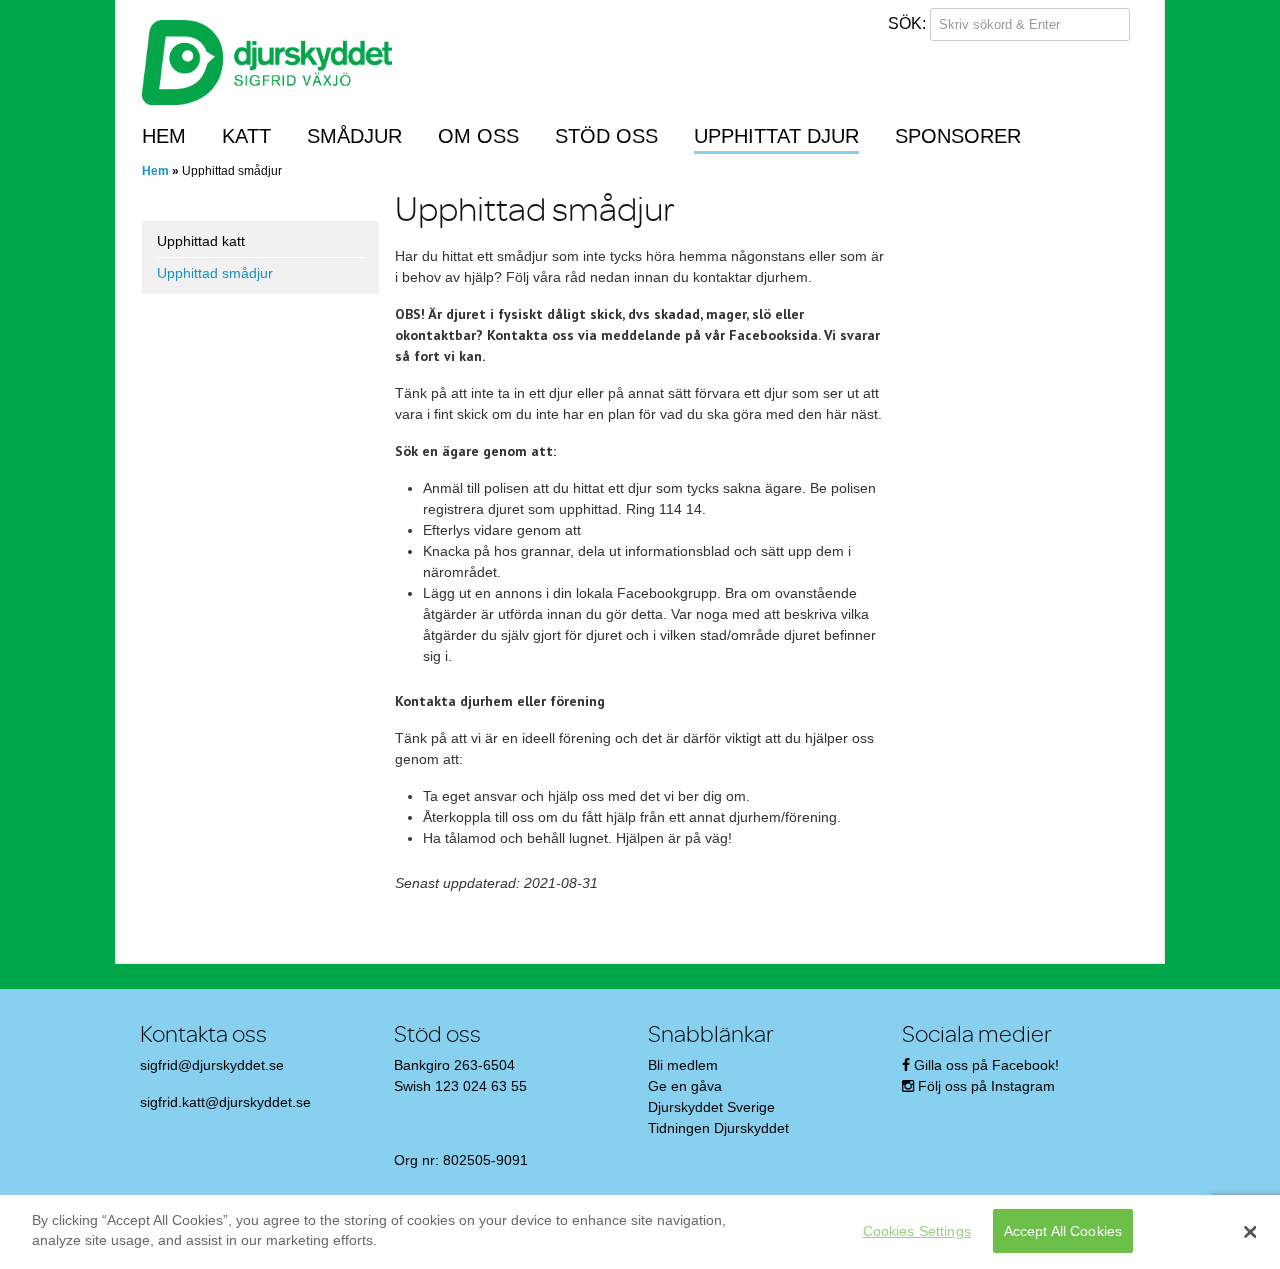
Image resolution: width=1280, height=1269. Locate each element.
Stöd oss (606, 136)
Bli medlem (683, 1065)
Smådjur (354, 136)
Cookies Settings (917, 1231)
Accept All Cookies (1063, 1231)
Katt (246, 136)
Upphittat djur (776, 136)
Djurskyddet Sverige (711, 1107)
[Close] (1250, 1232)
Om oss (478, 136)
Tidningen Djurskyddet (718, 1128)
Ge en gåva (685, 1086)
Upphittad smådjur (215, 273)
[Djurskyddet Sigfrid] (267, 61)
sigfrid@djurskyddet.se (212, 1065)
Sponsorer (958, 136)
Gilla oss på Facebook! (986, 1065)
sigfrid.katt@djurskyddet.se (225, 1102)
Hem (164, 136)
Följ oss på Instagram (986, 1086)
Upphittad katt (201, 241)
